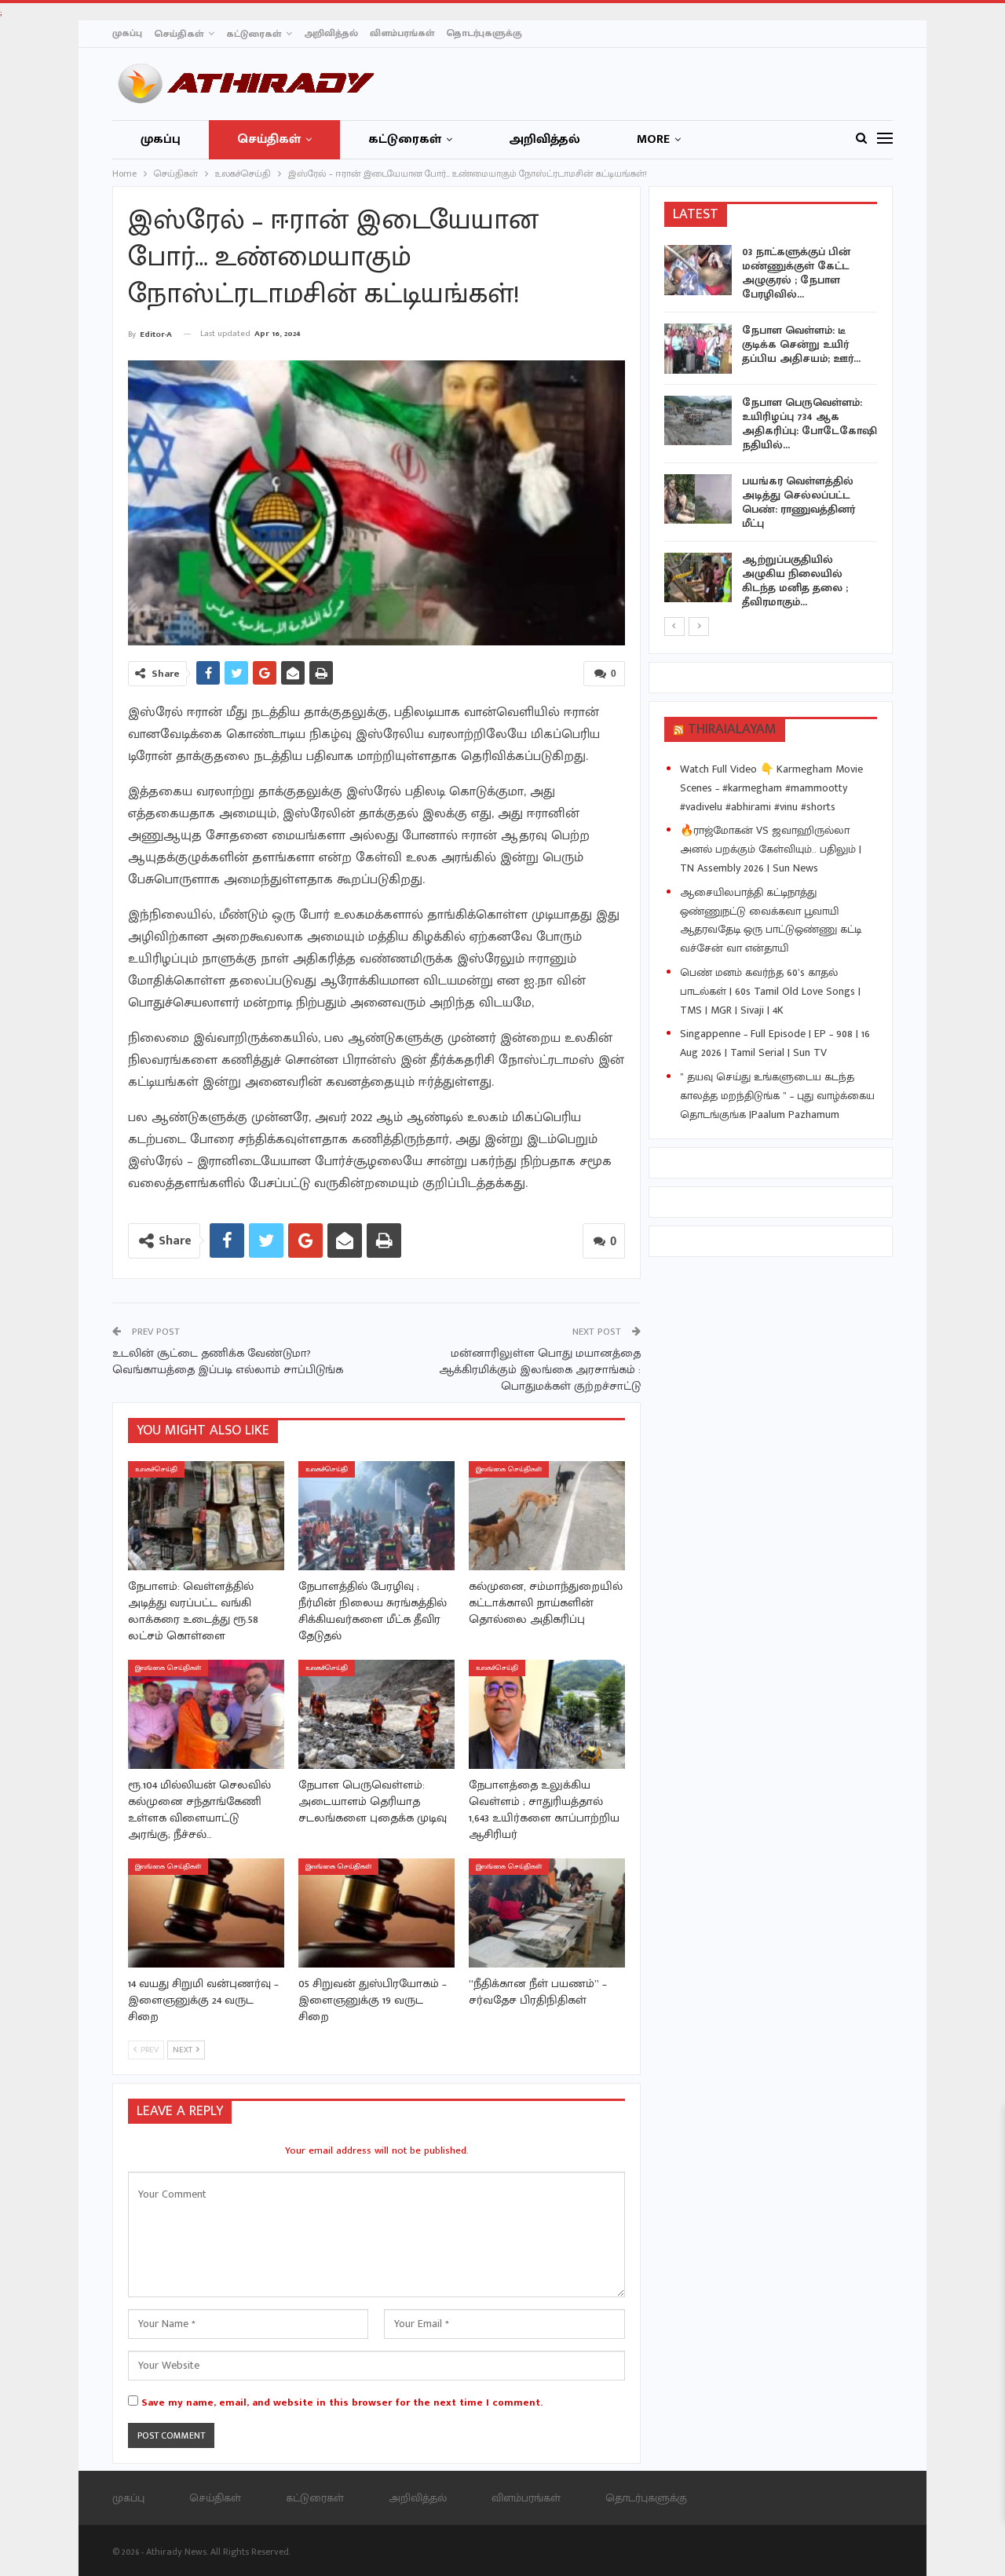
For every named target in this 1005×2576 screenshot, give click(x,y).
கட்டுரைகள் (254, 34)
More (653, 139)
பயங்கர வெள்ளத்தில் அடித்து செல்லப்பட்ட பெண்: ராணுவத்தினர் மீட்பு (799, 502)
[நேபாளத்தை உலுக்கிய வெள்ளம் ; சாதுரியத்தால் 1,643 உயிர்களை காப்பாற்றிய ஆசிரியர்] (547, 1714)
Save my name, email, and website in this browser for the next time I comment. (342, 2402)
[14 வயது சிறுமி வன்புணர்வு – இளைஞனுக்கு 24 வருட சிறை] (206, 1913)
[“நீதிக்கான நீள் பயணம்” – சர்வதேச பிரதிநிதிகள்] (547, 1913)
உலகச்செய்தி (156, 1469)
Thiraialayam (732, 729)
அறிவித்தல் (331, 33)
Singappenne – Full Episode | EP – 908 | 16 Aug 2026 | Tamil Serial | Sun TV (775, 1043)
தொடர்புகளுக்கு (484, 33)
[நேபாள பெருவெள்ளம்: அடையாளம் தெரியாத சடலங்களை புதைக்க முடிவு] (376, 1714)
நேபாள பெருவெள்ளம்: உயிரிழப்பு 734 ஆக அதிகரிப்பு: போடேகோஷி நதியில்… (809, 424)
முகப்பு (127, 33)
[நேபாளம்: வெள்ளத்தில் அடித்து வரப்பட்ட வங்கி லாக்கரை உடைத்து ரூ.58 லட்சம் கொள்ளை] (206, 1516)
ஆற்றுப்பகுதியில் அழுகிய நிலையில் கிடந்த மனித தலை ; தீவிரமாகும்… (795, 581)
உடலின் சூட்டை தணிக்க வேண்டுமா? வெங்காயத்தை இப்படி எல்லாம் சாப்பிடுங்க (228, 1361)
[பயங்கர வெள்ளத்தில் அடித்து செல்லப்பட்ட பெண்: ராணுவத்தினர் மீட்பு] (698, 499)
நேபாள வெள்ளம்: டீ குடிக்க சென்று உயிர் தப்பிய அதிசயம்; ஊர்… (801, 344)
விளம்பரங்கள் (402, 33)
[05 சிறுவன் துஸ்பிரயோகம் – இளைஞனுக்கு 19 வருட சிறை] (376, 1913)
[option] (771, 430)
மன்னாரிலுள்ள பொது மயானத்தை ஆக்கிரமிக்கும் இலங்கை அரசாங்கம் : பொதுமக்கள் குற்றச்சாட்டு (540, 1370)
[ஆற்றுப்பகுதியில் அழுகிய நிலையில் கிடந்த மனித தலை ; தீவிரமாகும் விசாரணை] (698, 578)
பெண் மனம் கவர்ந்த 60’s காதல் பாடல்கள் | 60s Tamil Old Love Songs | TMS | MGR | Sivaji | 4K (770, 991)
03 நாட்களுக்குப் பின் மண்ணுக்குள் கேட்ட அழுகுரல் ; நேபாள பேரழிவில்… (796, 273)
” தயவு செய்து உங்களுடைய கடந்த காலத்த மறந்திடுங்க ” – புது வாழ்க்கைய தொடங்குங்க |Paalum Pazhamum (777, 1096)
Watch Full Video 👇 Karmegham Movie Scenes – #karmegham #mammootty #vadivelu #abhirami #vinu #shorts (771, 788)
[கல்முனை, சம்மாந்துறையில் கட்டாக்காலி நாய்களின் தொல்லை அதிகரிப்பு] (547, 1516)
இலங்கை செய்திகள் (509, 1469)
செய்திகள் (179, 34)
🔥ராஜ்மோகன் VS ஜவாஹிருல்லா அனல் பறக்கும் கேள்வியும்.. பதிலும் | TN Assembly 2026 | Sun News (771, 849)
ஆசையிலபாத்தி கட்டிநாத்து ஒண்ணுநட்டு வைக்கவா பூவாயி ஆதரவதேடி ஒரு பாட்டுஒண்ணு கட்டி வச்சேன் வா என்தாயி (771, 920)
